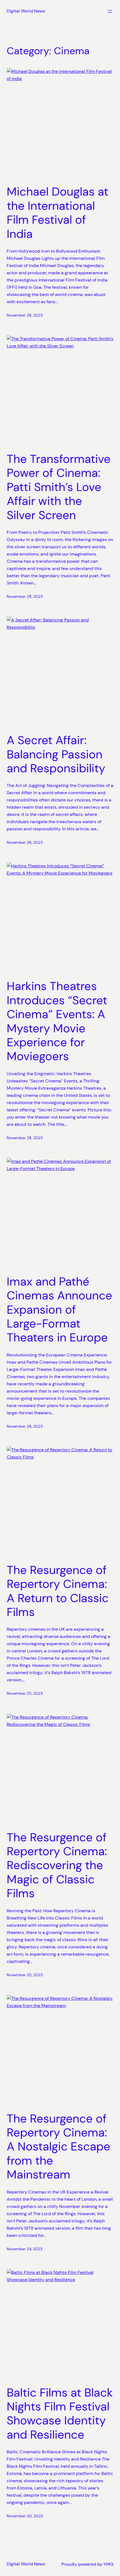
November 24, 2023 (25, 2249)
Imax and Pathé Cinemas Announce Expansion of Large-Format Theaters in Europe (59, 1310)
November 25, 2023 (25, 1693)
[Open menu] (110, 11)
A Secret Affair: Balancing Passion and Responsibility (56, 754)
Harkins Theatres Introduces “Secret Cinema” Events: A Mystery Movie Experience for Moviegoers (57, 1021)
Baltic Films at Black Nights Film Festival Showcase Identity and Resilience (60, 2414)
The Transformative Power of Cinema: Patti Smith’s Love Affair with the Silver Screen (59, 487)
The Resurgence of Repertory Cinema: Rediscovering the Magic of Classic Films (57, 1866)
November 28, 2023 (25, 315)
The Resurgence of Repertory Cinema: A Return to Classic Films (58, 1591)
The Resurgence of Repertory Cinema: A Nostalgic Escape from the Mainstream (58, 2147)
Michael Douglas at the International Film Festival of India (57, 213)
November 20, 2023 (25, 2516)
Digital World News (26, 11)
